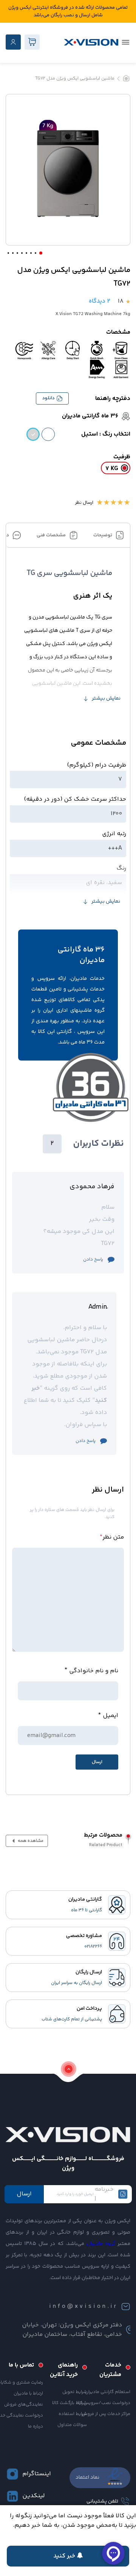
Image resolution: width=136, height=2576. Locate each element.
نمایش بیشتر (106, 698)
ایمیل (110, 1716)
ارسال (24, 2194)
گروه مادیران (101, 2244)
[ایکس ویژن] (91, 42)
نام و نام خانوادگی (94, 1671)
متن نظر (112, 1537)
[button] (41, 253)
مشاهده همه (30, 1841)
